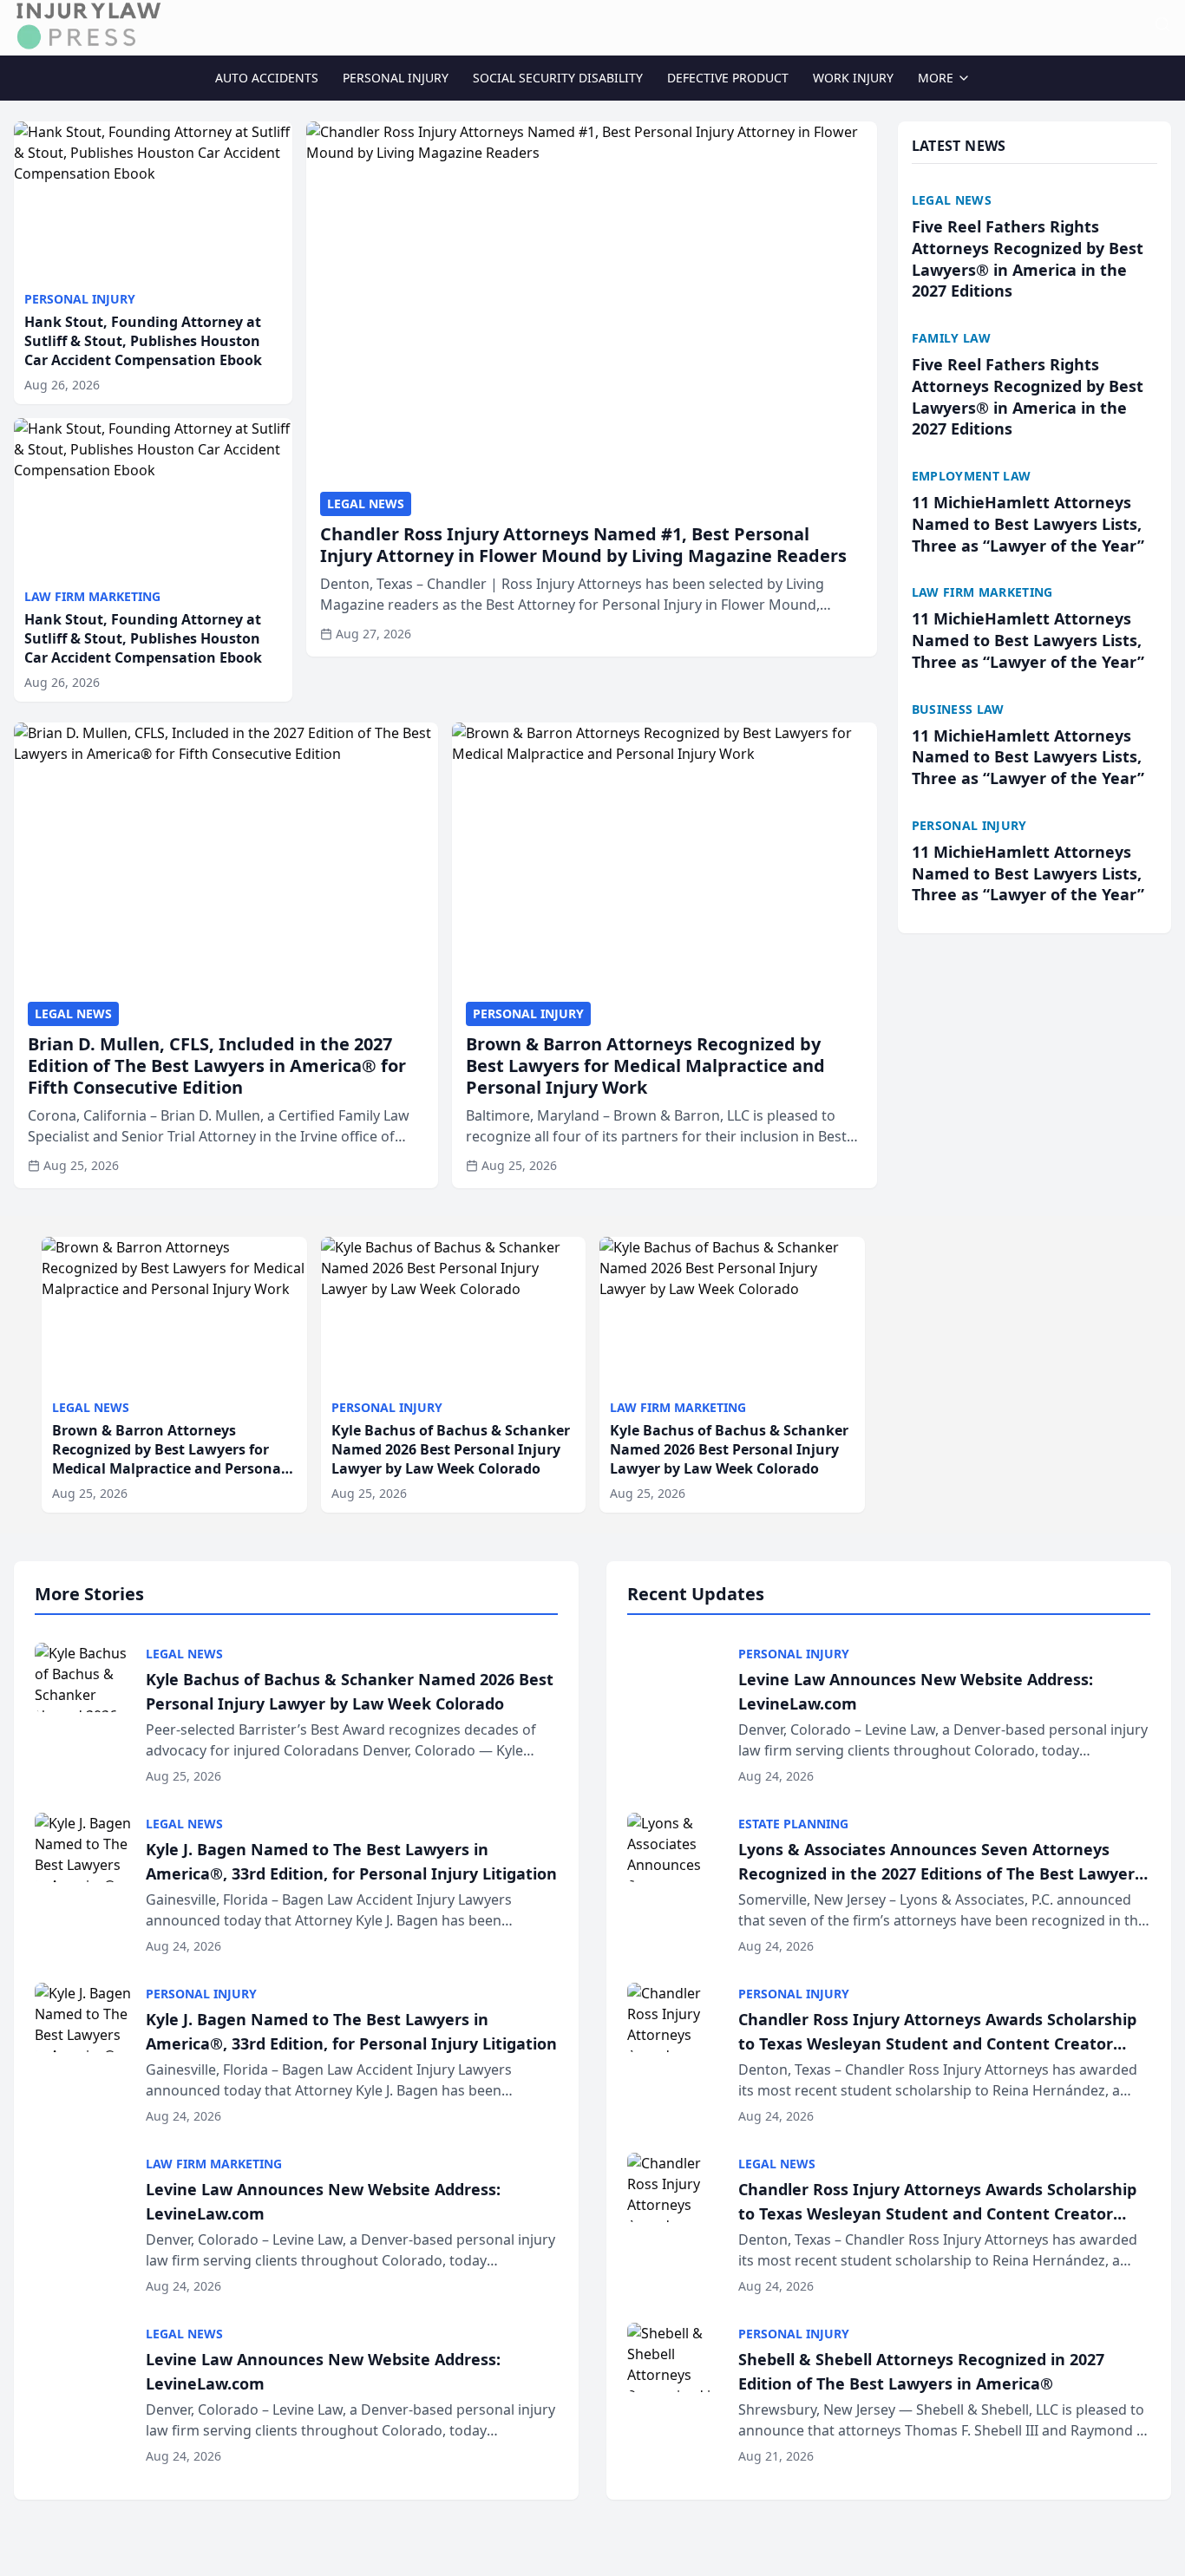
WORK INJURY (853, 78)
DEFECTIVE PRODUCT (728, 78)
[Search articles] (1162, 24)
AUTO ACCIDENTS (267, 78)
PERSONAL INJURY (396, 78)
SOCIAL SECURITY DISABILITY (558, 78)
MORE (936, 78)
